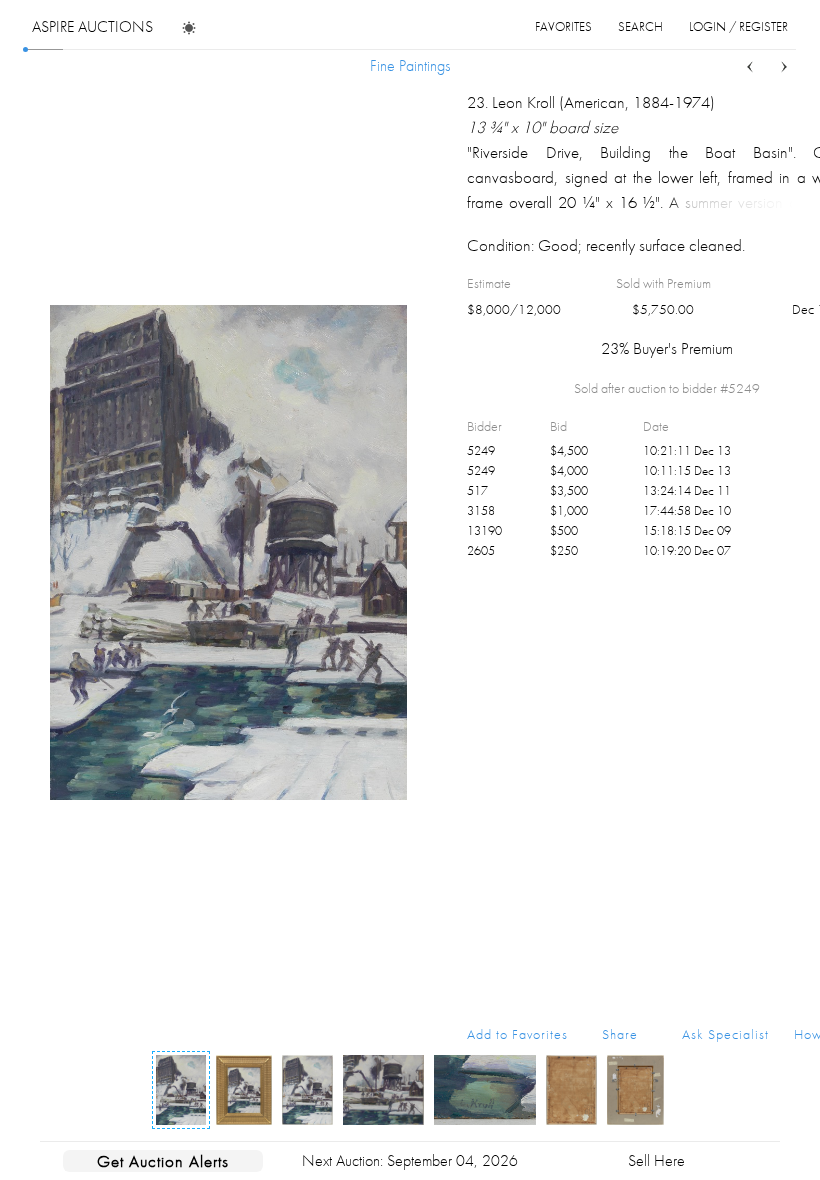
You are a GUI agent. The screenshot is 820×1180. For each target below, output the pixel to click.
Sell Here (656, 1160)
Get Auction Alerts (163, 1161)
